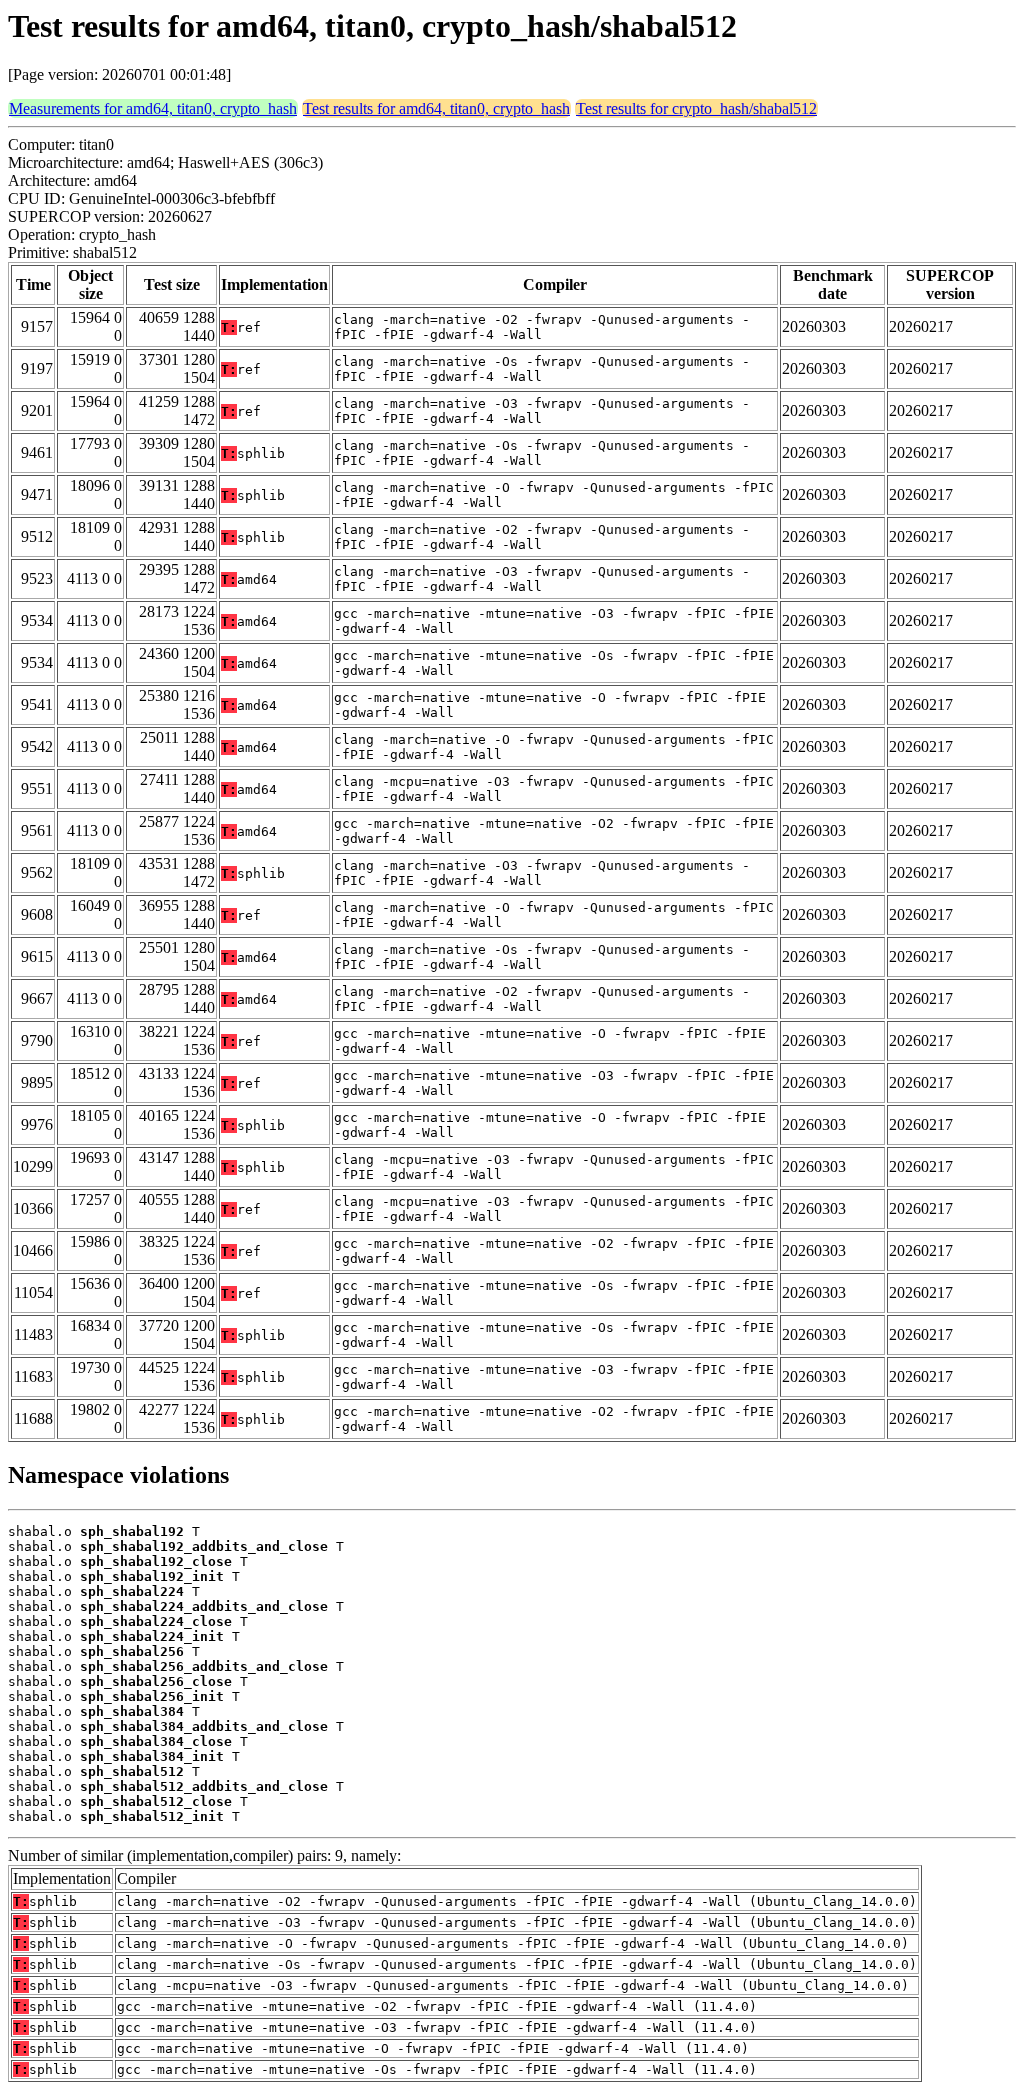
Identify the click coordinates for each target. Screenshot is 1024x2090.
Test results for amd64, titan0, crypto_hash (436, 108)
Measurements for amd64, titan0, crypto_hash (153, 108)
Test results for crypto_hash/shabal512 (696, 108)
